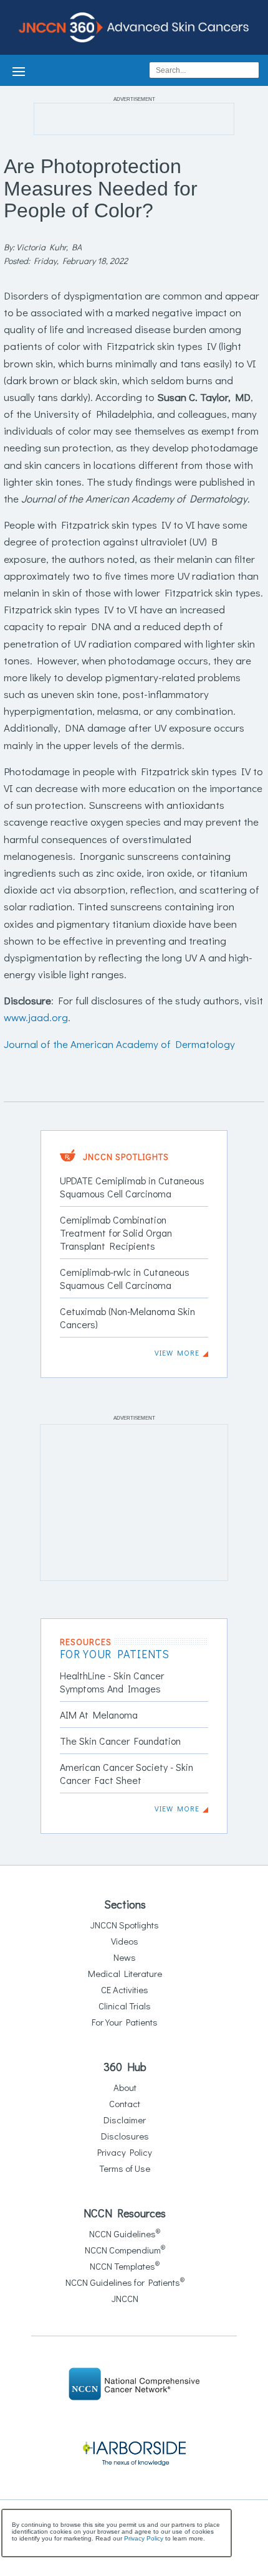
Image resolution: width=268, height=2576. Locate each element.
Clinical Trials (125, 2006)
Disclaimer (125, 2120)
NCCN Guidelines (125, 2234)
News (125, 1957)
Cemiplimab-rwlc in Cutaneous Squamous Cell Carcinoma (125, 1278)
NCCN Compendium (125, 2250)
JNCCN (125, 2298)
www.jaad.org (36, 1017)
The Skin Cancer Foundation (120, 1741)
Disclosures (125, 2136)
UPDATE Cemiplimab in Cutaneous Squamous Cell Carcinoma (132, 1187)
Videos (125, 1941)
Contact (125, 2103)
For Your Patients (125, 2022)
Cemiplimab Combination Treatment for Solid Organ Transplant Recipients (116, 1233)
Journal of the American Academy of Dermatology (119, 1044)
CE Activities (125, 1989)
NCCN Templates (125, 2266)
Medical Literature (125, 1973)
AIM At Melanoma (99, 1715)
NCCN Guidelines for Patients (125, 2282)
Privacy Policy (125, 2152)
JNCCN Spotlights (125, 1925)
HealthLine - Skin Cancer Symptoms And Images (112, 1682)
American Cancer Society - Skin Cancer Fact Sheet (127, 1773)
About (125, 2087)
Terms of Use (125, 2168)
